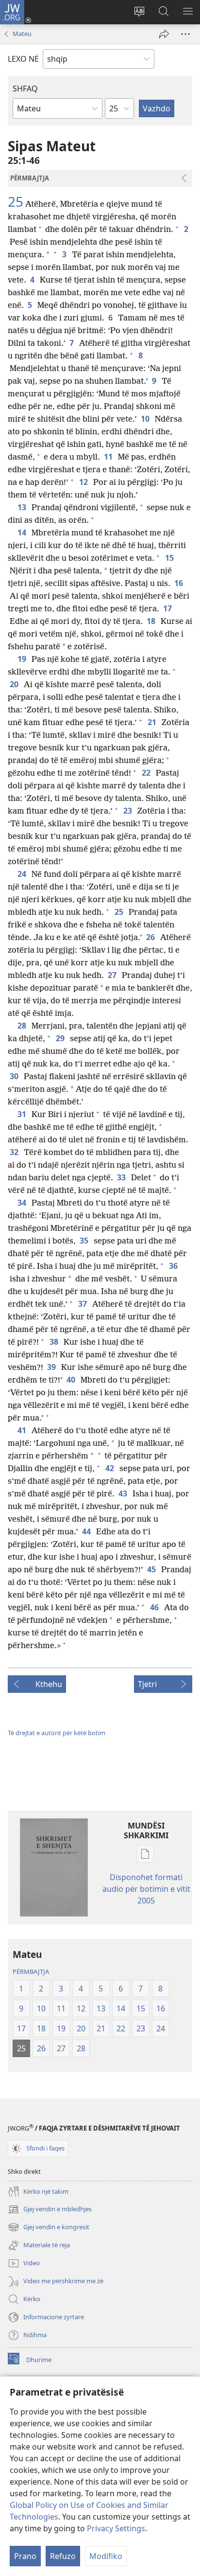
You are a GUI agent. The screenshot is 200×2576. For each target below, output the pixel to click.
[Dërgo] (164, 34)
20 (15, 684)
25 (16, 201)
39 (52, 1367)
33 (122, 1177)
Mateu (22, 34)
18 (152, 621)
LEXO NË (23, 59)
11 (109, 457)
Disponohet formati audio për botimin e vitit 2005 (146, 1889)
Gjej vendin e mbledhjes (50, 2210)
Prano (25, 2556)
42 (110, 1468)
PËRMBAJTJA (31, 1972)
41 (23, 1430)
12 (84, 482)
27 (113, 975)
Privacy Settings (116, 2528)
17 (168, 608)
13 (23, 507)
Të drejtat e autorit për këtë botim (57, 1733)
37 (83, 1304)
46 (155, 1607)
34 (23, 1203)
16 (179, 583)
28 (23, 1026)
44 (87, 1531)
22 (147, 773)
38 (55, 1342)
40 (72, 1380)
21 (153, 722)
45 (152, 1569)
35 (85, 1241)
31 (23, 1114)
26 (151, 937)
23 (128, 811)
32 (15, 1152)
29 (61, 1038)
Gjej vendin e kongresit (49, 2228)
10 (146, 419)
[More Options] (185, 34)
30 (15, 1076)
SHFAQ (25, 89)
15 (170, 558)
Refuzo (63, 2556)
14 (23, 533)
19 (23, 659)
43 (124, 1493)
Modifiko (106, 2556)
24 (23, 874)
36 (174, 1266)
